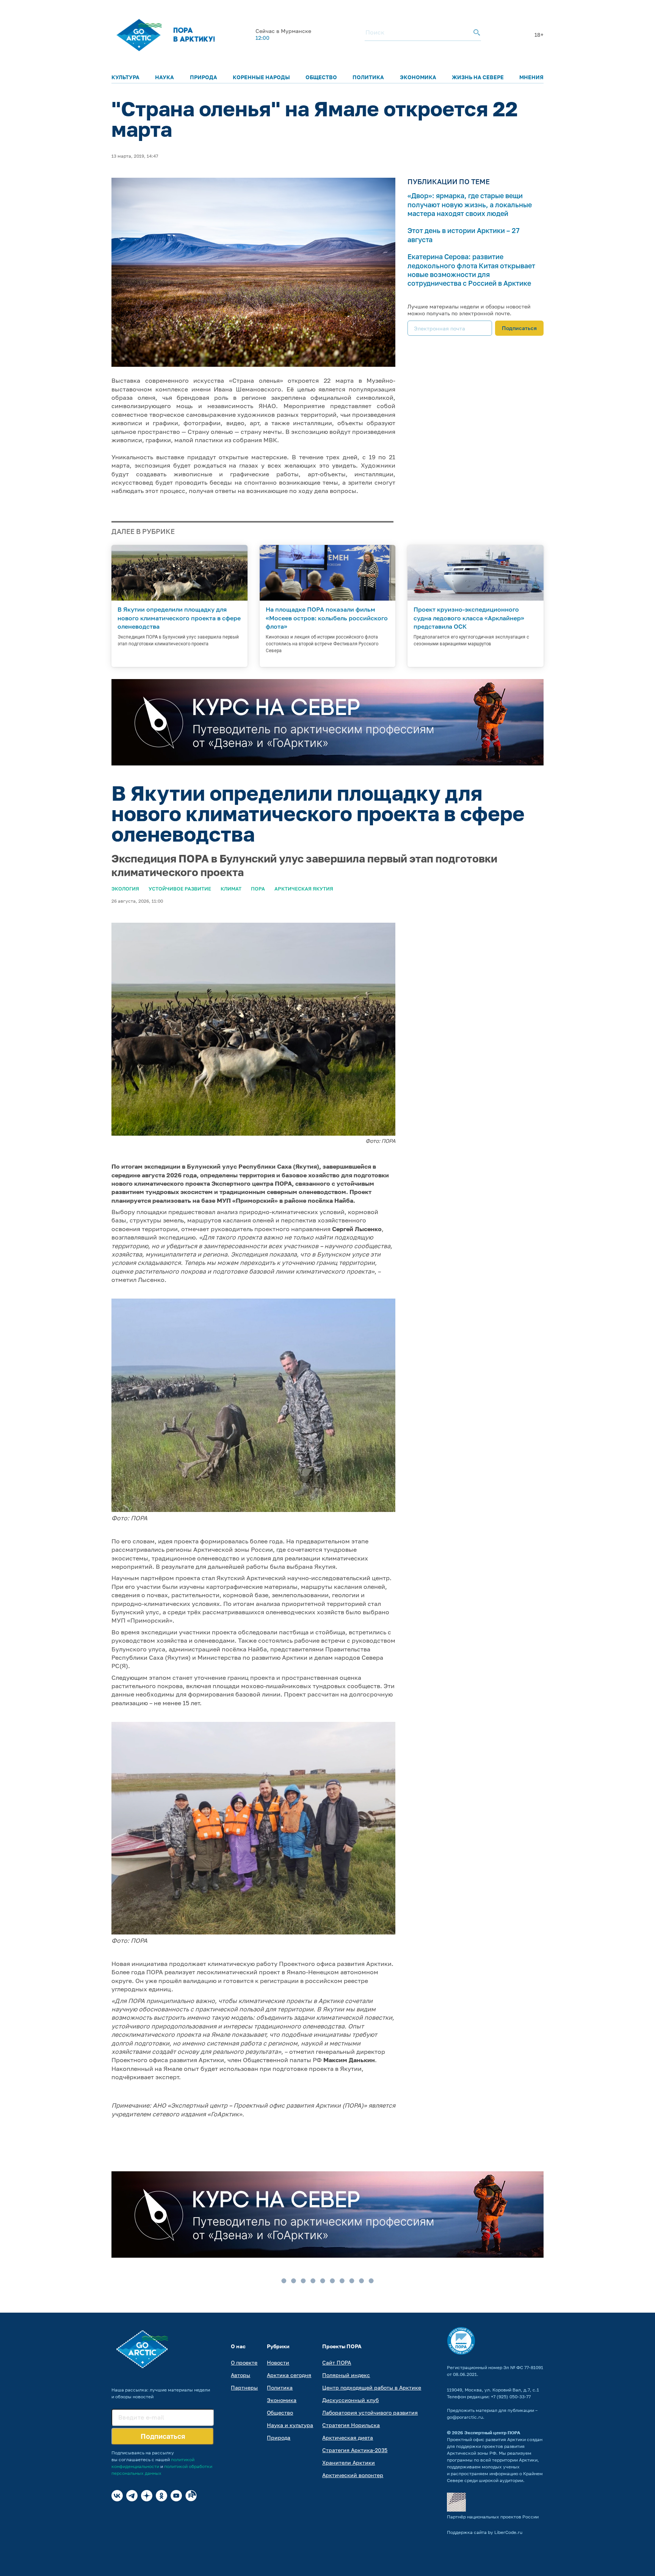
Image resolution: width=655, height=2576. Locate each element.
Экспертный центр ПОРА (492, 2433)
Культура (125, 77)
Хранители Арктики (349, 2463)
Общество (321, 77)
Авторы (241, 2375)
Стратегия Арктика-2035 (355, 2450)
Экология (125, 889)
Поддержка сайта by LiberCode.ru (485, 2532)
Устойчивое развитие (180, 889)
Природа (204, 77)
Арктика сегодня (289, 2375)
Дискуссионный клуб (350, 2400)
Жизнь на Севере (478, 77)
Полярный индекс (346, 2375)
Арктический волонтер (353, 2475)
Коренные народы (261, 77)
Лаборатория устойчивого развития (370, 2412)
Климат (231, 889)
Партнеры (244, 2387)
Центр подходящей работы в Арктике (372, 2387)
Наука (165, 77)
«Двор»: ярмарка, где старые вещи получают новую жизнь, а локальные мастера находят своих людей (470, 204)
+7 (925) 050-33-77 (511, 2397)
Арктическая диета (348, 2437)
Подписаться (519, 328)
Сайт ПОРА (337, 2362)
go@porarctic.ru (465, 2417)
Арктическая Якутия (304, 889)
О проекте (244, 2362)
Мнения (531, 77)
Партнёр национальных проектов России (493, 2517)
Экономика (418, 77)
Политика (368, 77)
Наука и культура (290, 2425)
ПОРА (258, 889)
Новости (278, 2362)
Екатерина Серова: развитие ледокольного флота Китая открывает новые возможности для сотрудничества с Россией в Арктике (471, 270)
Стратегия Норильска (351, 2425)
